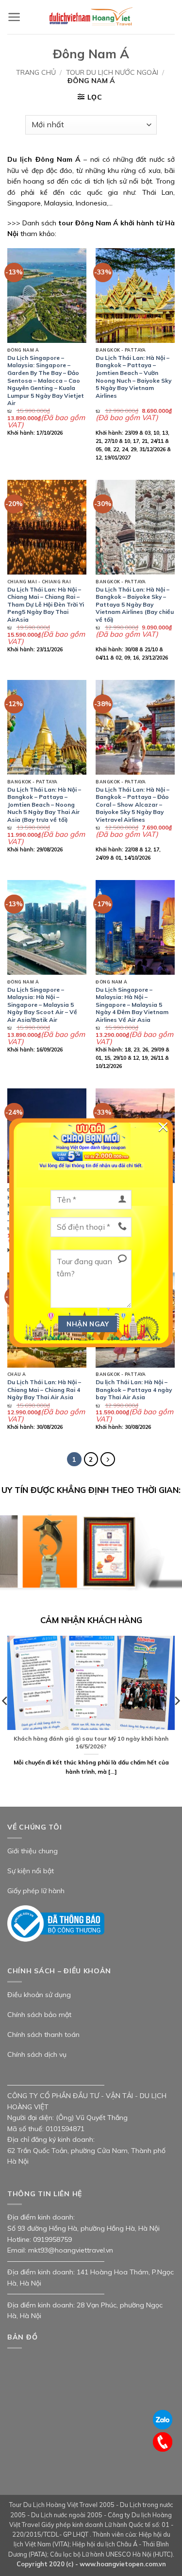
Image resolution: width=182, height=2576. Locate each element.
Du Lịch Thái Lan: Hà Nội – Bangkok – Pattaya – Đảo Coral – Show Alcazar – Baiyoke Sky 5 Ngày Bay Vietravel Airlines (132, 805)
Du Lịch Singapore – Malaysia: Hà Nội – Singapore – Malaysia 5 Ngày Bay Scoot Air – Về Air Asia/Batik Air (42, 1005)
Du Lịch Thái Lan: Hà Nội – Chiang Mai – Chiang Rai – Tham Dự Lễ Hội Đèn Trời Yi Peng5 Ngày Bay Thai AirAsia (46, 604)
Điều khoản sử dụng (39, 1995)
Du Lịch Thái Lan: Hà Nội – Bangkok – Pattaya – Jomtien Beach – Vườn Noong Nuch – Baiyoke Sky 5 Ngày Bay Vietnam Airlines (133, 377)
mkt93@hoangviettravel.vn (71, 2250)
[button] (14, 17)
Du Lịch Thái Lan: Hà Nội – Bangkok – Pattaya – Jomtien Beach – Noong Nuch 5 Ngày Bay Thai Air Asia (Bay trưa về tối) (44, 805)
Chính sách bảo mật (39, 2015)
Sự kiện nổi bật (31, 1871)
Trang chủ (36, 72)
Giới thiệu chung (33, 1851)
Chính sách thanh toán (43, 2034)
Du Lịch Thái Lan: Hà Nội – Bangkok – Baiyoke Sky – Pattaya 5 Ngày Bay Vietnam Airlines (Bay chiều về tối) (135, 604)
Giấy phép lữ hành (36, 1891)
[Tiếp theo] (108, 1459)
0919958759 (52, 2239)
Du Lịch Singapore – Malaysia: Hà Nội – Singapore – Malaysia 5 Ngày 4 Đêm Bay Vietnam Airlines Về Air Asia (132, 1005)
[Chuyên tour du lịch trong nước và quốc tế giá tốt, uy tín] (91, 17)
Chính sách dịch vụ (37, 2054)
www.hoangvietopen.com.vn (123, 2564)
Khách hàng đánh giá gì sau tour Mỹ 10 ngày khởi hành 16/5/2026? (91, 1742)
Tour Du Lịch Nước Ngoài (112, 72)
